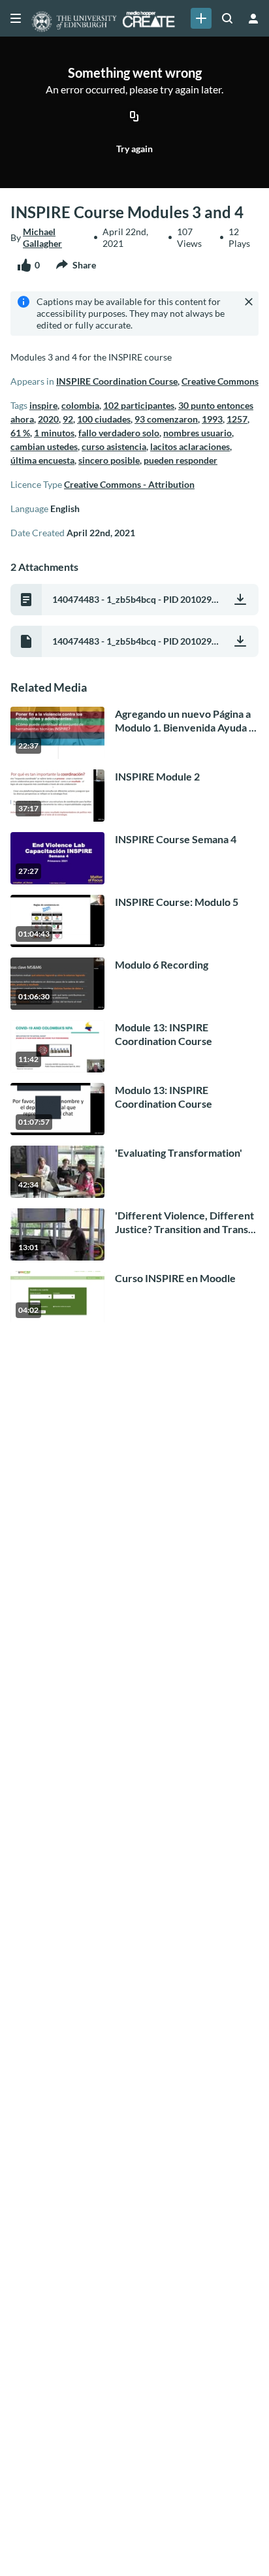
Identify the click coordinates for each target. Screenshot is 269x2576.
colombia (80, 405)
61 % (20, 433)
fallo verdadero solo (119, 433)
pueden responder (181, 460)
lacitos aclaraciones (190, 446)
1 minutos (54, 433)
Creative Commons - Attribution (129, 484)
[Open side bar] (16, 18)
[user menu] (253, 18)
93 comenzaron (166, 419)
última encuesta (42, 460)
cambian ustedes (44, 446)
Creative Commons (220, 381)
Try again (134, 149)
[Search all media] (227, 18)
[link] (201, 18)
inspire (43, 405)
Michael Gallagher (42, 237)
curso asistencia (114, 446)
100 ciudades (104, 419)
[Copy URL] (134, 118)
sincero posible (109, 460)
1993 (212, 419)
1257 (237, 419)
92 (68, 419)
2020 (48, 419)
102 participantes (139, 405)
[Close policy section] (249, 302)
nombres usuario (198, 433)
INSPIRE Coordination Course (117, 381)
